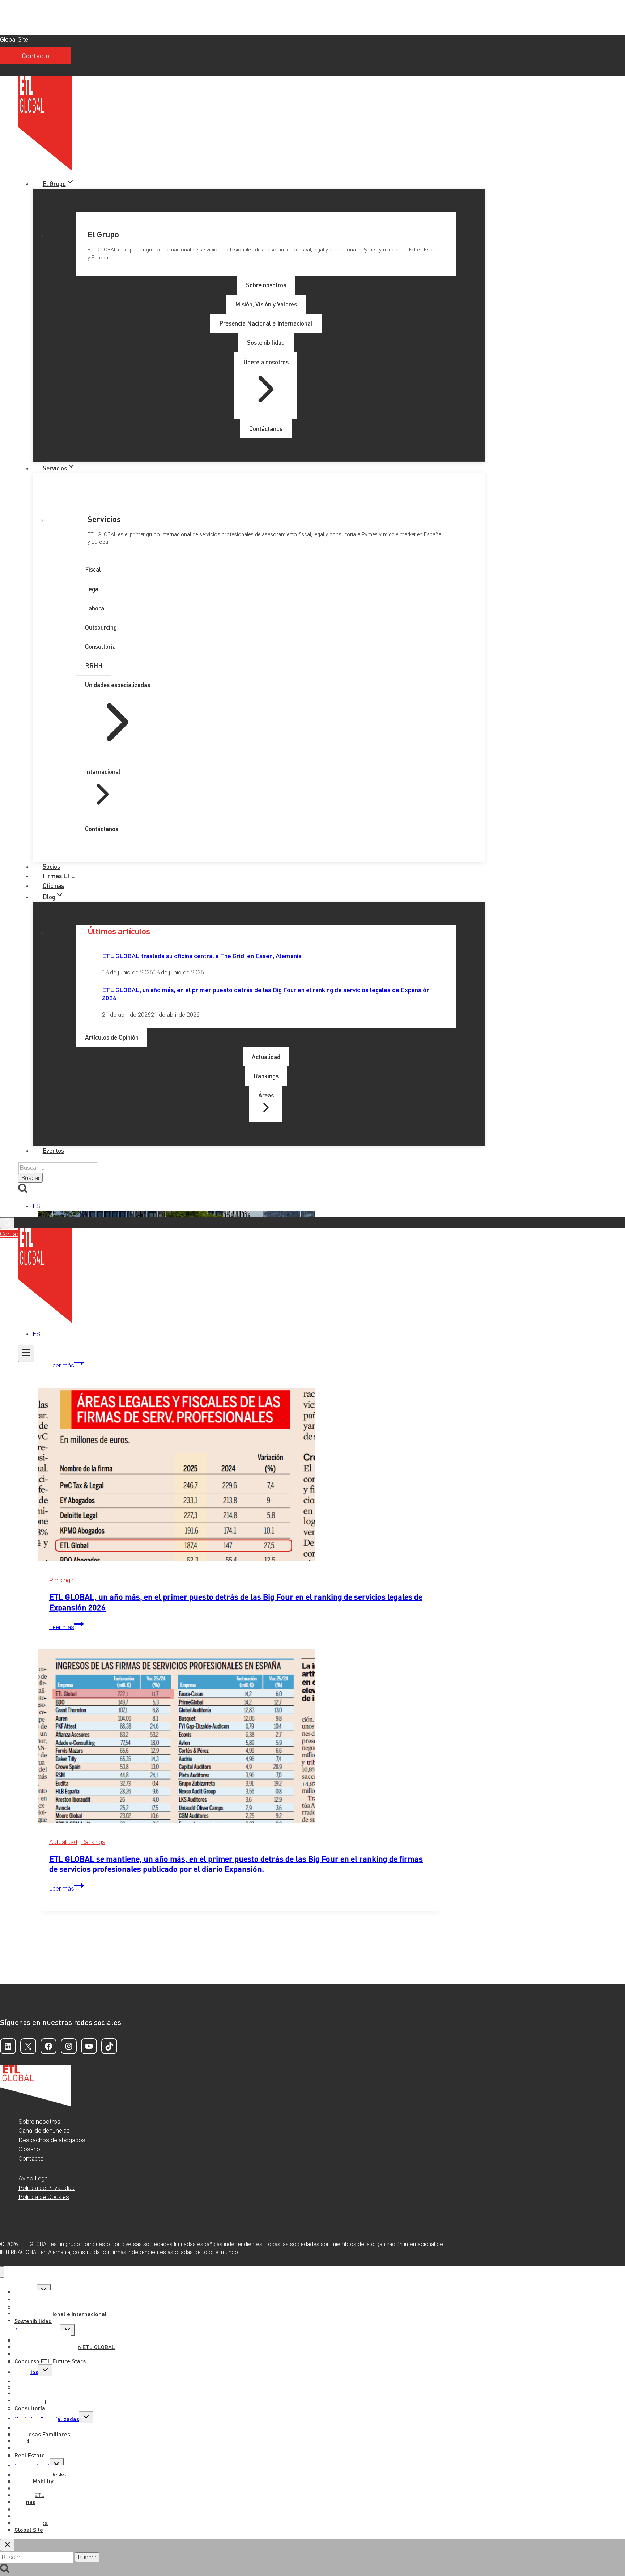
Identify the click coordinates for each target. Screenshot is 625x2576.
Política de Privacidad (46, 2188)
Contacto (35, 56)
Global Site (14, 39)
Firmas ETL (59, 876)
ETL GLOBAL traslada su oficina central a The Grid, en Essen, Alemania (202, 955)
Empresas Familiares (42, 2434)
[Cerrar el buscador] (7, 2545)
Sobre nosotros (39, 2122)
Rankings (61, 1580)
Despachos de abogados (52, 2140)
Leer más (67, 1365)
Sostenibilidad (33, 2321)
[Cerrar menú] (2, 2272)
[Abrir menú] (26, 1353)
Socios (51, 866)
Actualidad (63, 1842)
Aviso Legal (34, 2178)
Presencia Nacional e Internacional (61, 2314)
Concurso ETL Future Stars (50, 2361)
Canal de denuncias (44, 2131)
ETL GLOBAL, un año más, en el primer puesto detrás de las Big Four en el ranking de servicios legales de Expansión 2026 (266, 993)
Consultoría (30, 2408)
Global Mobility (34, 2481)
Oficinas (53, 885)
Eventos (53, 1150)
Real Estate (30, 2455)
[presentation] (241, 1476)
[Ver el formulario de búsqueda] (7, 1223)
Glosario (29, 2149)
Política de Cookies (44, 2197)
